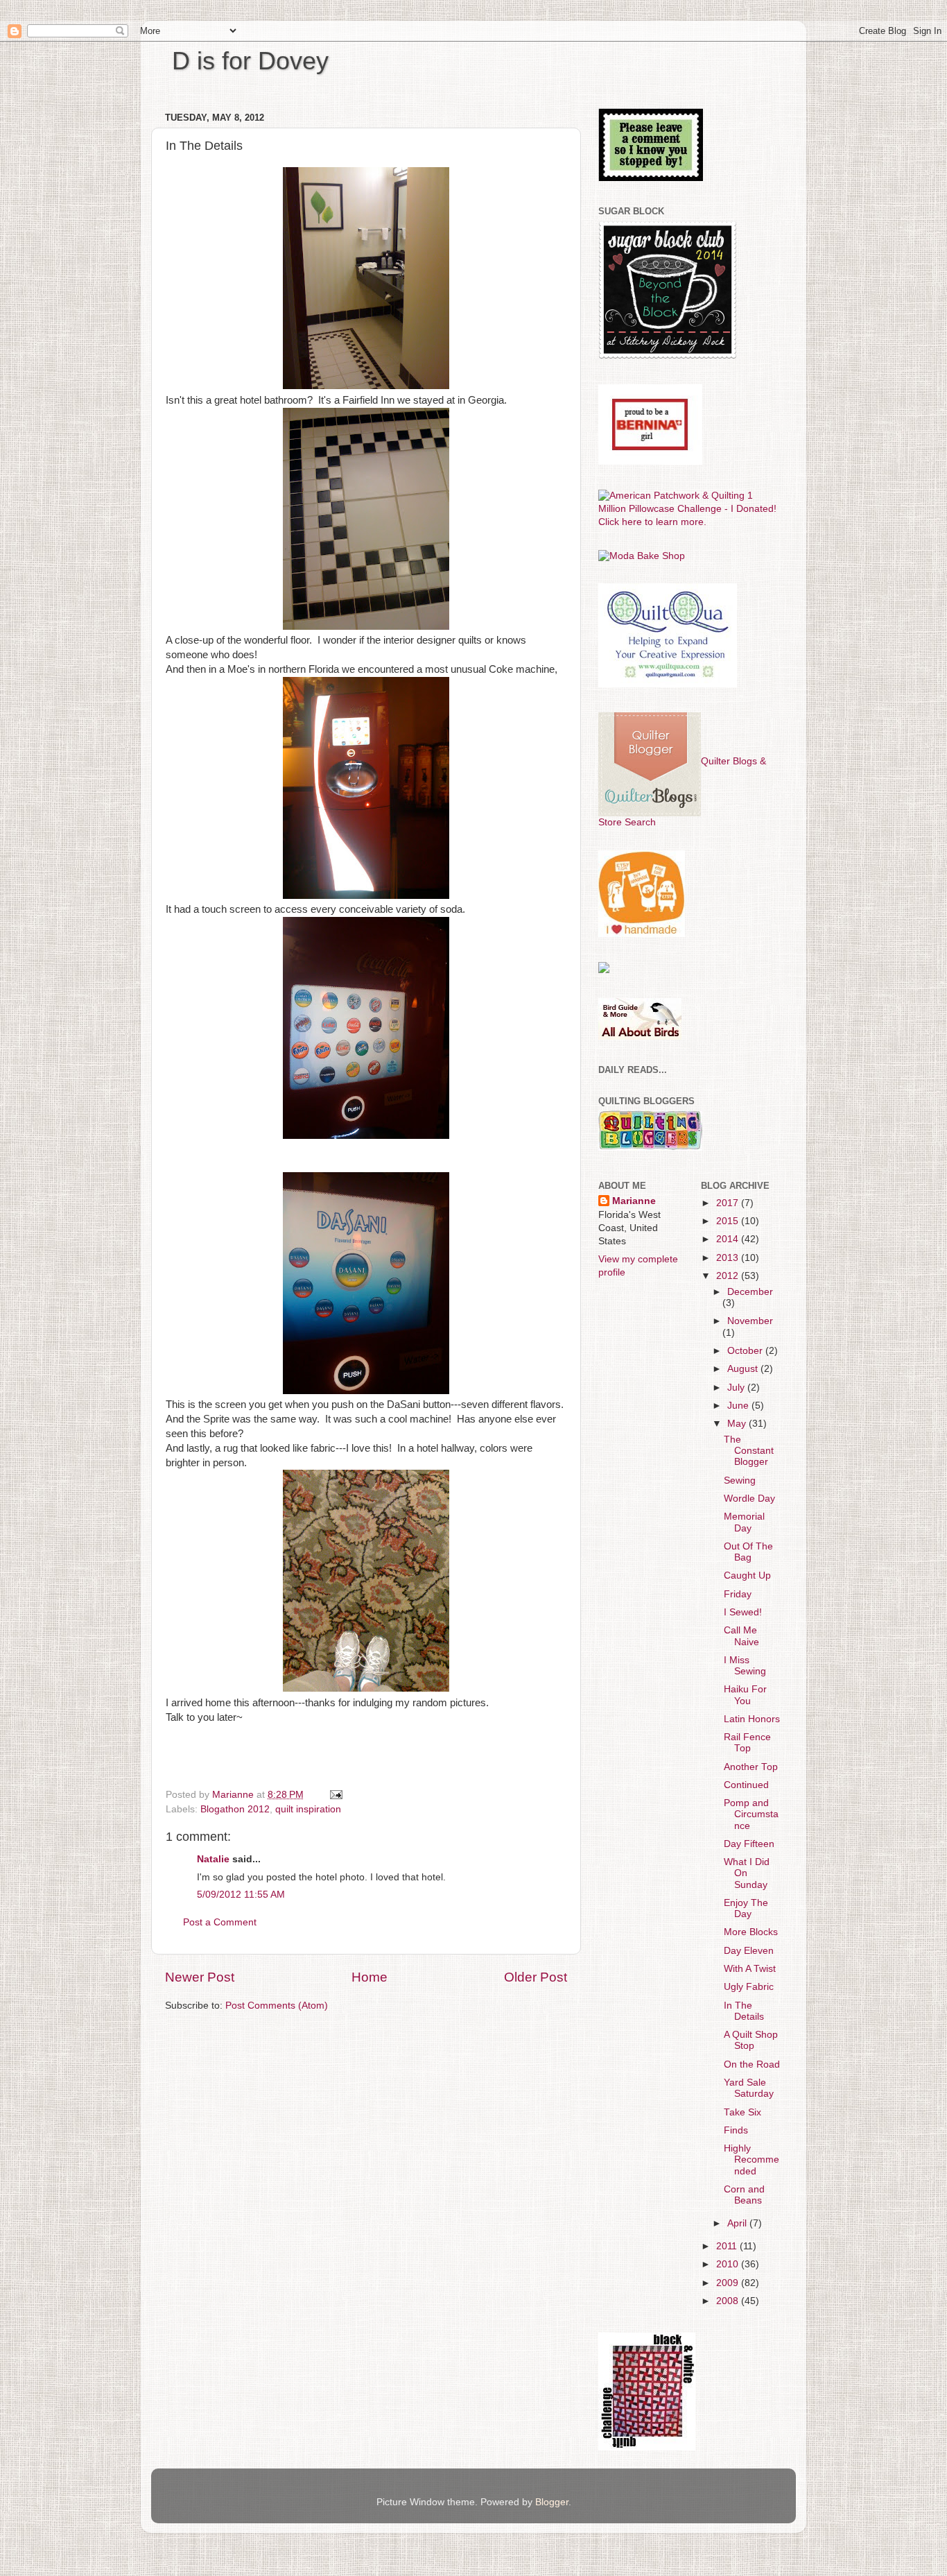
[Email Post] (335, 1795)
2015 (729, 1221)
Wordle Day (749, 1499)
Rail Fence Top (747, 1743)
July (737, 1388)
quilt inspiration (308, 1809)
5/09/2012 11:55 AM (241, 1895)
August (744, 1369)
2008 (729, 2301)
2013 (729, 1258)
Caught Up (747, 1575)
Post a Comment (220, 1922)
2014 (729, 1239)
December (750, 1292)
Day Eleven (749, 1951)
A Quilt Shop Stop (751, 2040)
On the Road (752, 2064)
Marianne (634, 1201)
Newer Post (200, 1977)
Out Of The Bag (748, 1552)
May (738, 1424)
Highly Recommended (751, 2159)
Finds (736, 2130)
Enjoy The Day (746, 1908)
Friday (738, 1594)
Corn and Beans (744, 2195)
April (738, 2223)
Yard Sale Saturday (749, 2088)
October (746, 1351)
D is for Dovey (250, 61)
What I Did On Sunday (747, 1873)
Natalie (213, 1859)
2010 (729, 2264)
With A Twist (750, 1969)
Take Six (742, 2112)
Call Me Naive (741, 1636)
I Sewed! (743, 1612)
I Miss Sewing (745, 1666)
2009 (729, 2283)
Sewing (740, 1480)
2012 (729, 1276)
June (739, 1406)
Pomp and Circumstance (751, 1814)
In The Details (744, 2011)
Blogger (552, 2502)
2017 (729, 1203)
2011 (728, 2246)
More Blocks (751, 1932)
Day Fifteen (749, 1844)
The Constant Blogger (749, 1451)
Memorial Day (744, 1522)
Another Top (751, 1767)
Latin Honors (752, 1719)
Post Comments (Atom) (277, 2006)
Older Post (536, 1977)
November (750, 1321)
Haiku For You (745, 1695)
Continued (746, 1785)
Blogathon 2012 (235, 1809)
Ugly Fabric (749, 1987)
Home (370, 1977)
